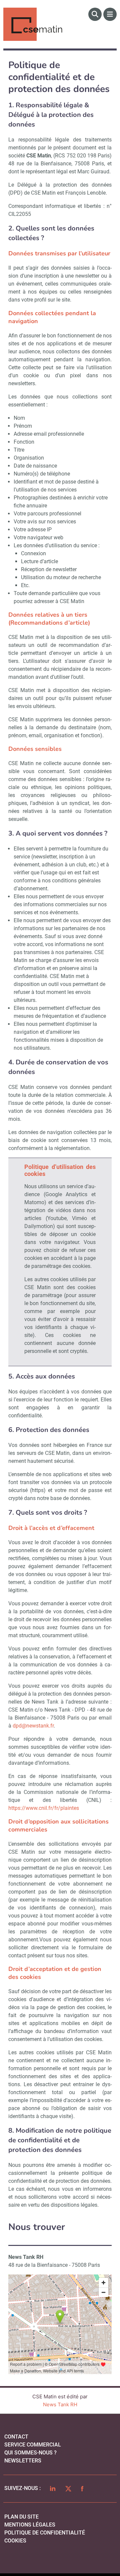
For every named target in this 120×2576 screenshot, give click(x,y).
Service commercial (33, 2445)
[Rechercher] (95, 14)
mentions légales (30, 2525)
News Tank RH (60, 2404)
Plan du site (21, 2517)
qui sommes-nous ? (30, 2453)
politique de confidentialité (45, 2533)
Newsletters (23, 2461)
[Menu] (110, 14)
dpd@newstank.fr (33, 1726)
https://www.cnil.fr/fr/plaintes (44, 1808)
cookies (15, 2541)
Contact (16, 2437)
